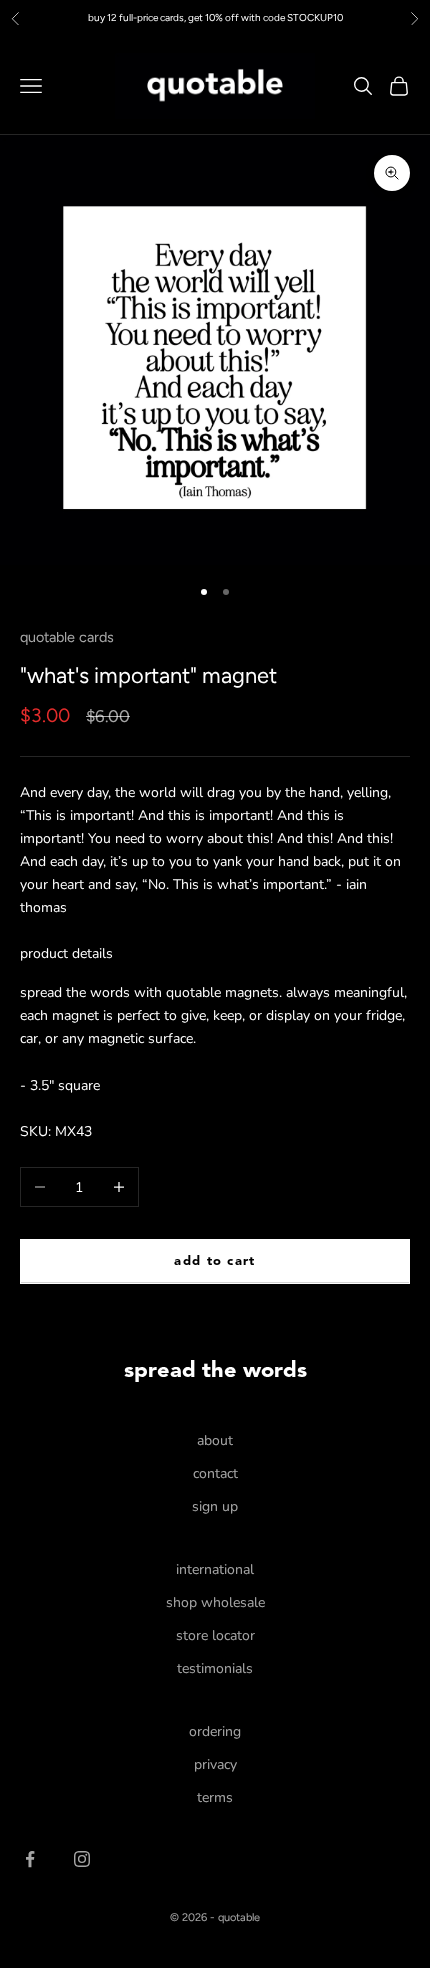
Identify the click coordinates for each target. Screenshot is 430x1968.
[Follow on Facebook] (30, 1859)
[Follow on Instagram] (82, 1859)
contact (215, 1473)
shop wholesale (215, 1602)
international (215, 1569)
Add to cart (214, 1261)
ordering (215, 1731)
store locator (215, 1635)
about (215, 1440)
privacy (215, 1764)
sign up (215, 1506)
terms (215, 1797)
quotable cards (67, 637)
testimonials (215, 1668)
